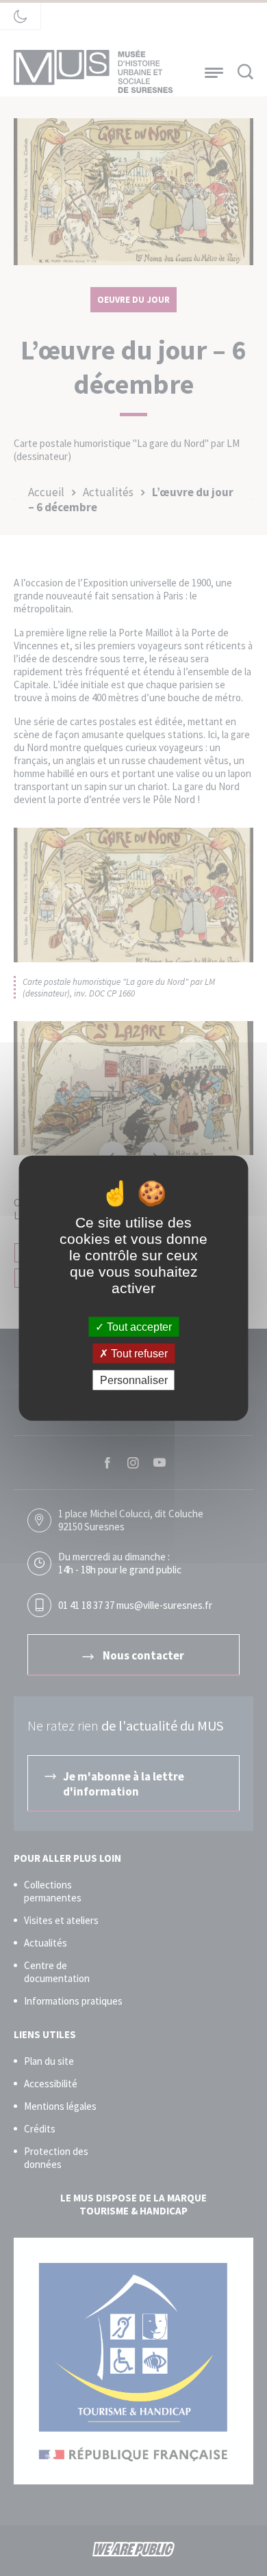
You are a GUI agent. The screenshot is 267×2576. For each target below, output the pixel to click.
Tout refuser (138, 1353)
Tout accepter (138, 1326)
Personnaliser (134, 1380)
